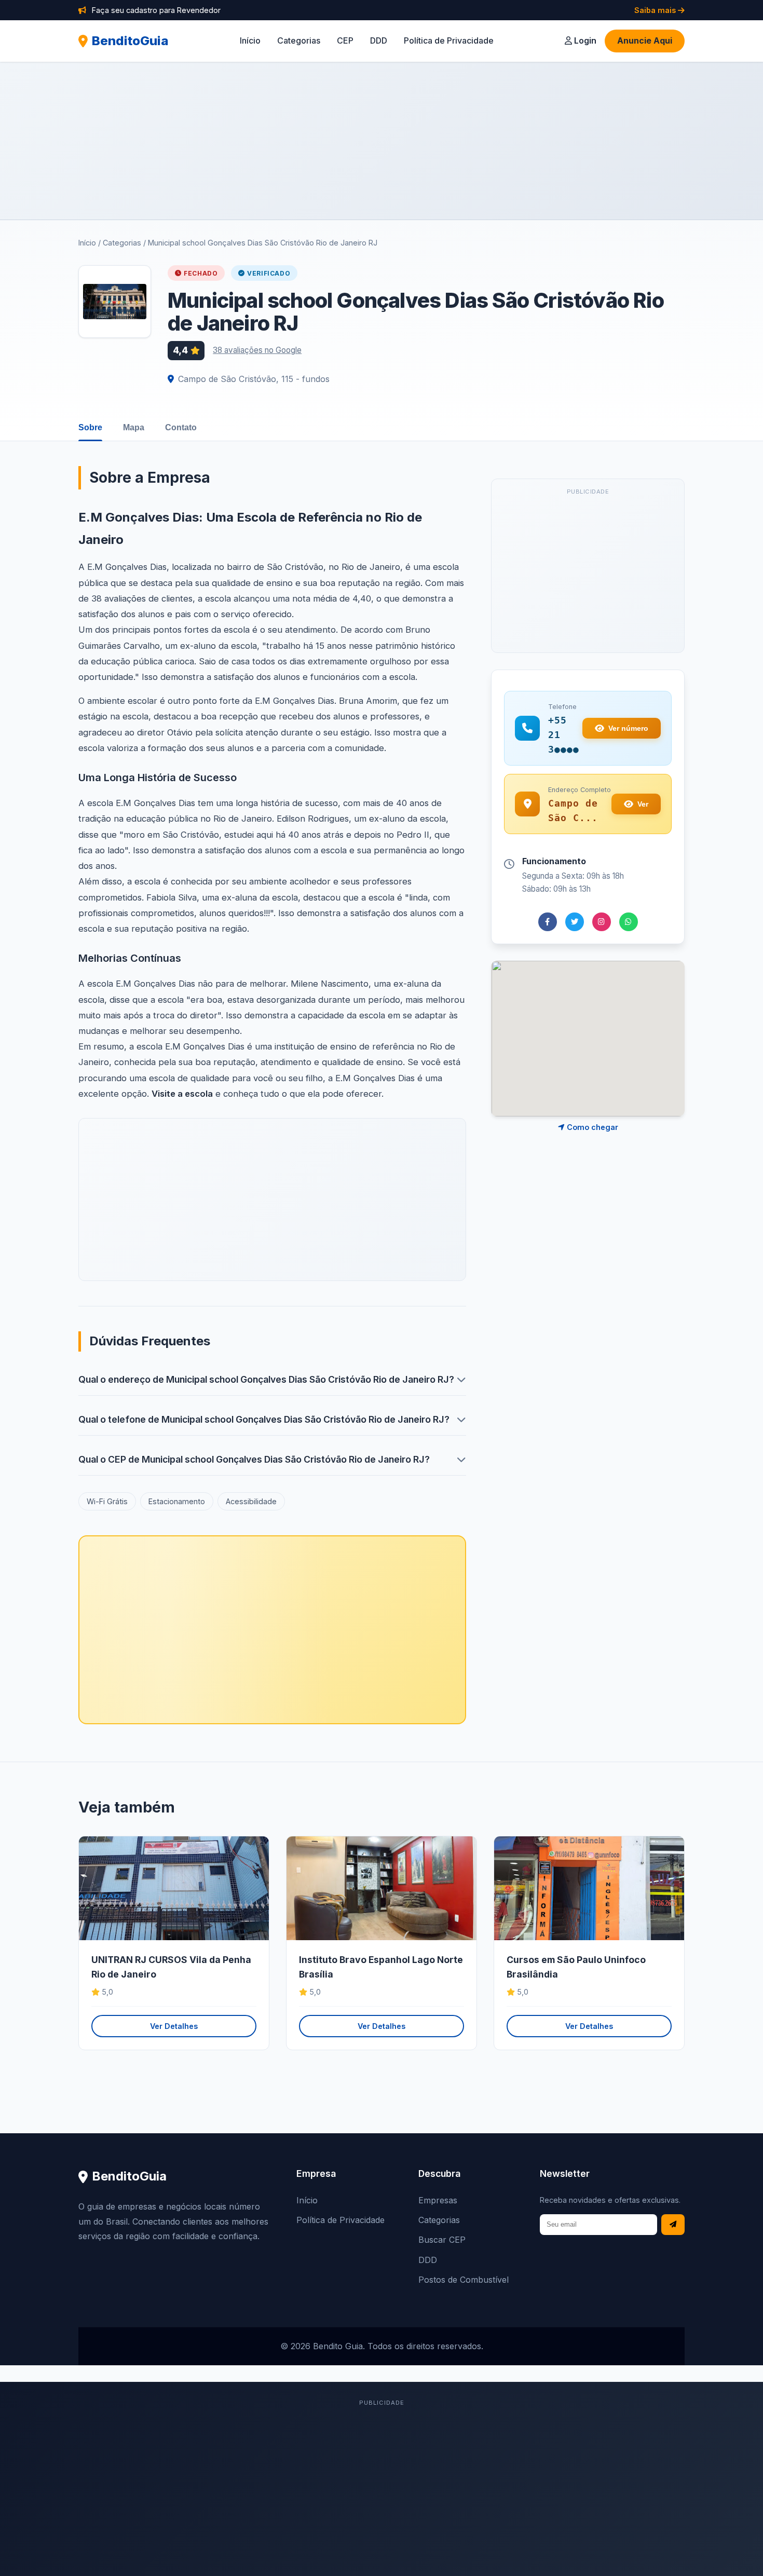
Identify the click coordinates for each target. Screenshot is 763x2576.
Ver (643, 804)
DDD (379, 40)
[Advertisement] (382, 141)
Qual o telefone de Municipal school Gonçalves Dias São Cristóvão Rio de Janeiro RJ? (264, 1419)
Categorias (299, 40)
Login (584, 40)
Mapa (134, 427)
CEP (345, 40)
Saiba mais (656, 10)
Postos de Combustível (464, 2280)
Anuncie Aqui (645, 40)
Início (250, 40)
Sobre (90, 427)
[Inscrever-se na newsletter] (673, 2225)
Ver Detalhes (174, 2026)
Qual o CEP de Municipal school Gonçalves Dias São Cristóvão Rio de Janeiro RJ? (254, 1459)
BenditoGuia (130, 41)
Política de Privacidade (449, 40)
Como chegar (591, 1127)
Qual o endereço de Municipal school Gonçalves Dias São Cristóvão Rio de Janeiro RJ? (266, 1379)
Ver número (628, 728)
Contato (181, 427)
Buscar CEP (442, 2240)
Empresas (438, 2200)
